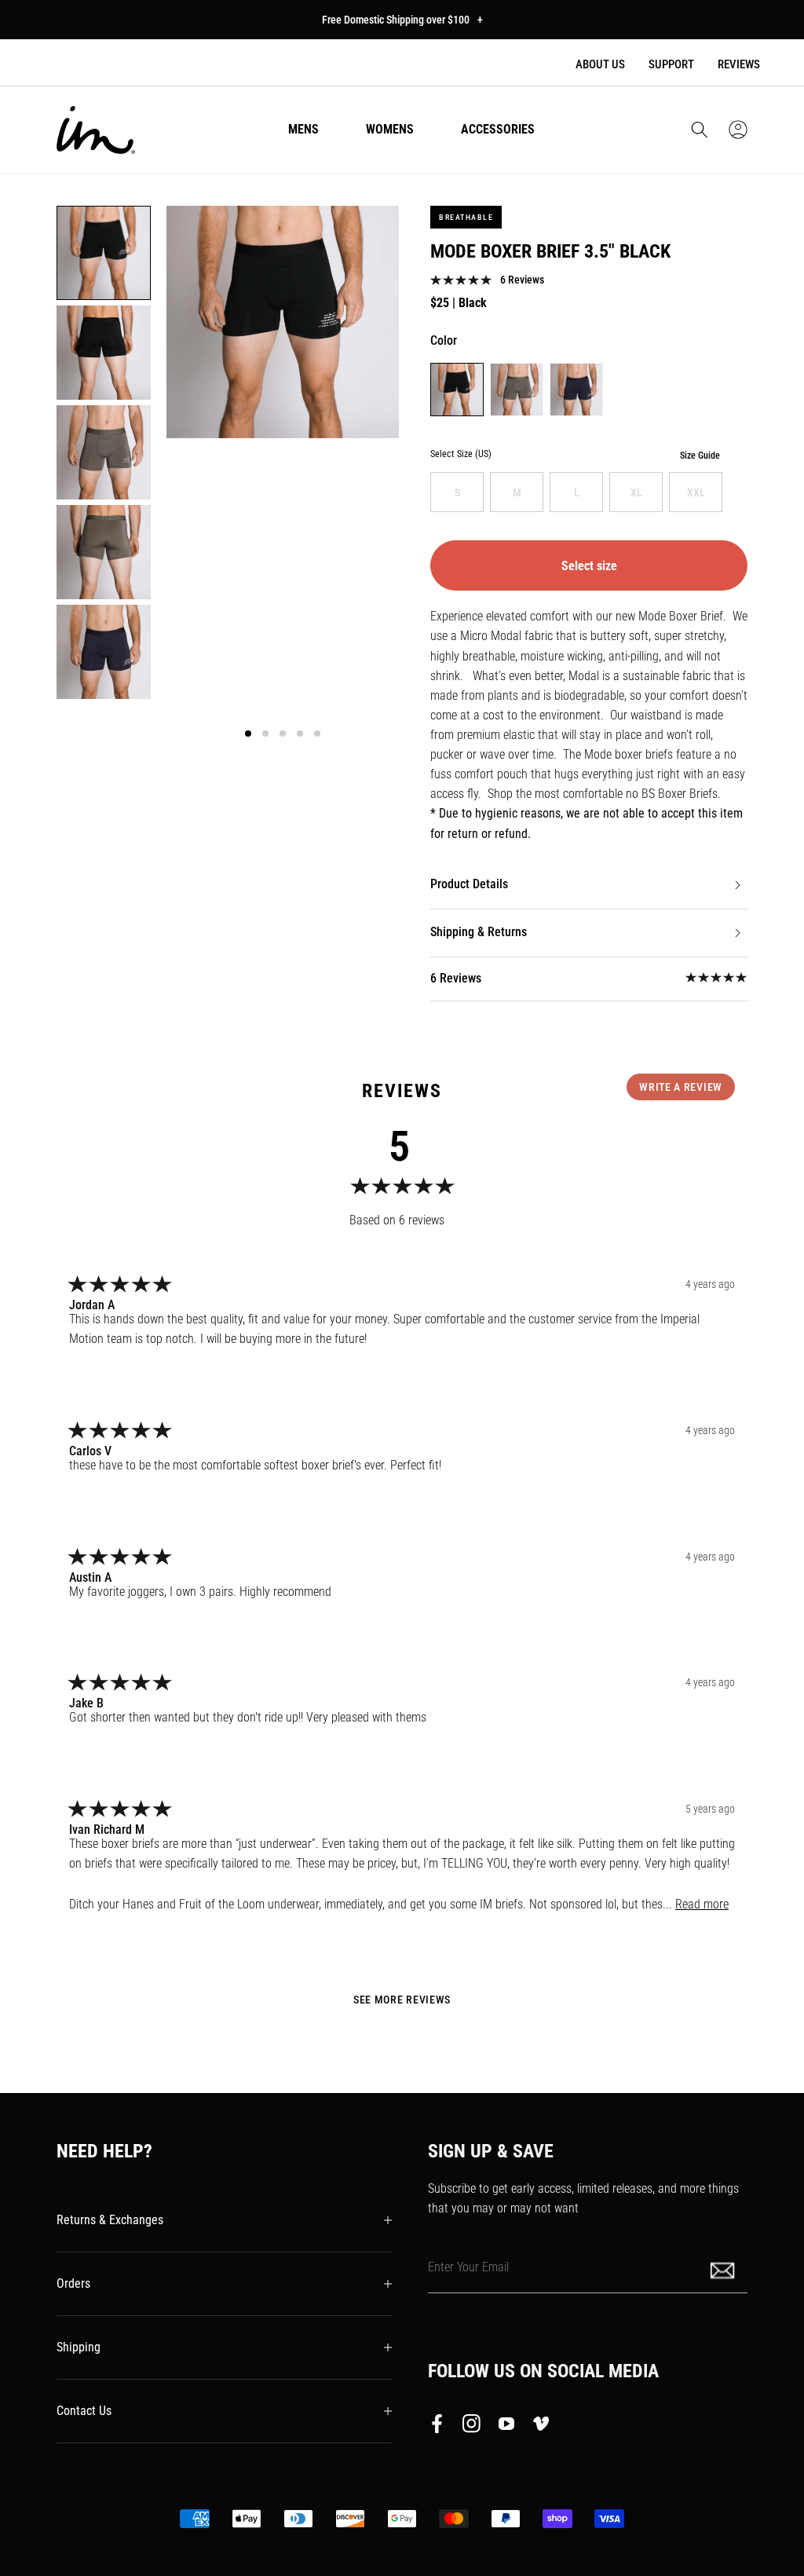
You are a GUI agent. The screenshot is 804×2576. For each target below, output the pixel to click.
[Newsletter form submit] (724, 2269)
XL (636, 492)
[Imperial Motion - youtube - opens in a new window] (506, 2427)
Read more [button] (702, 1904)
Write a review (681, 1087)
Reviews (739, 64)
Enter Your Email (468, 2267)
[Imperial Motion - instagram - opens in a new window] (472, 2427)
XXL (696, 492)
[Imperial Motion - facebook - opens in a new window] (441, 2427)
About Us (600, 64)
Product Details (469, 884)
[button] (700, 130)
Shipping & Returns (479, 932)
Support (671, 64)
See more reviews (402, 2000)
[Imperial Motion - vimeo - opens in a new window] (541, 2427)
